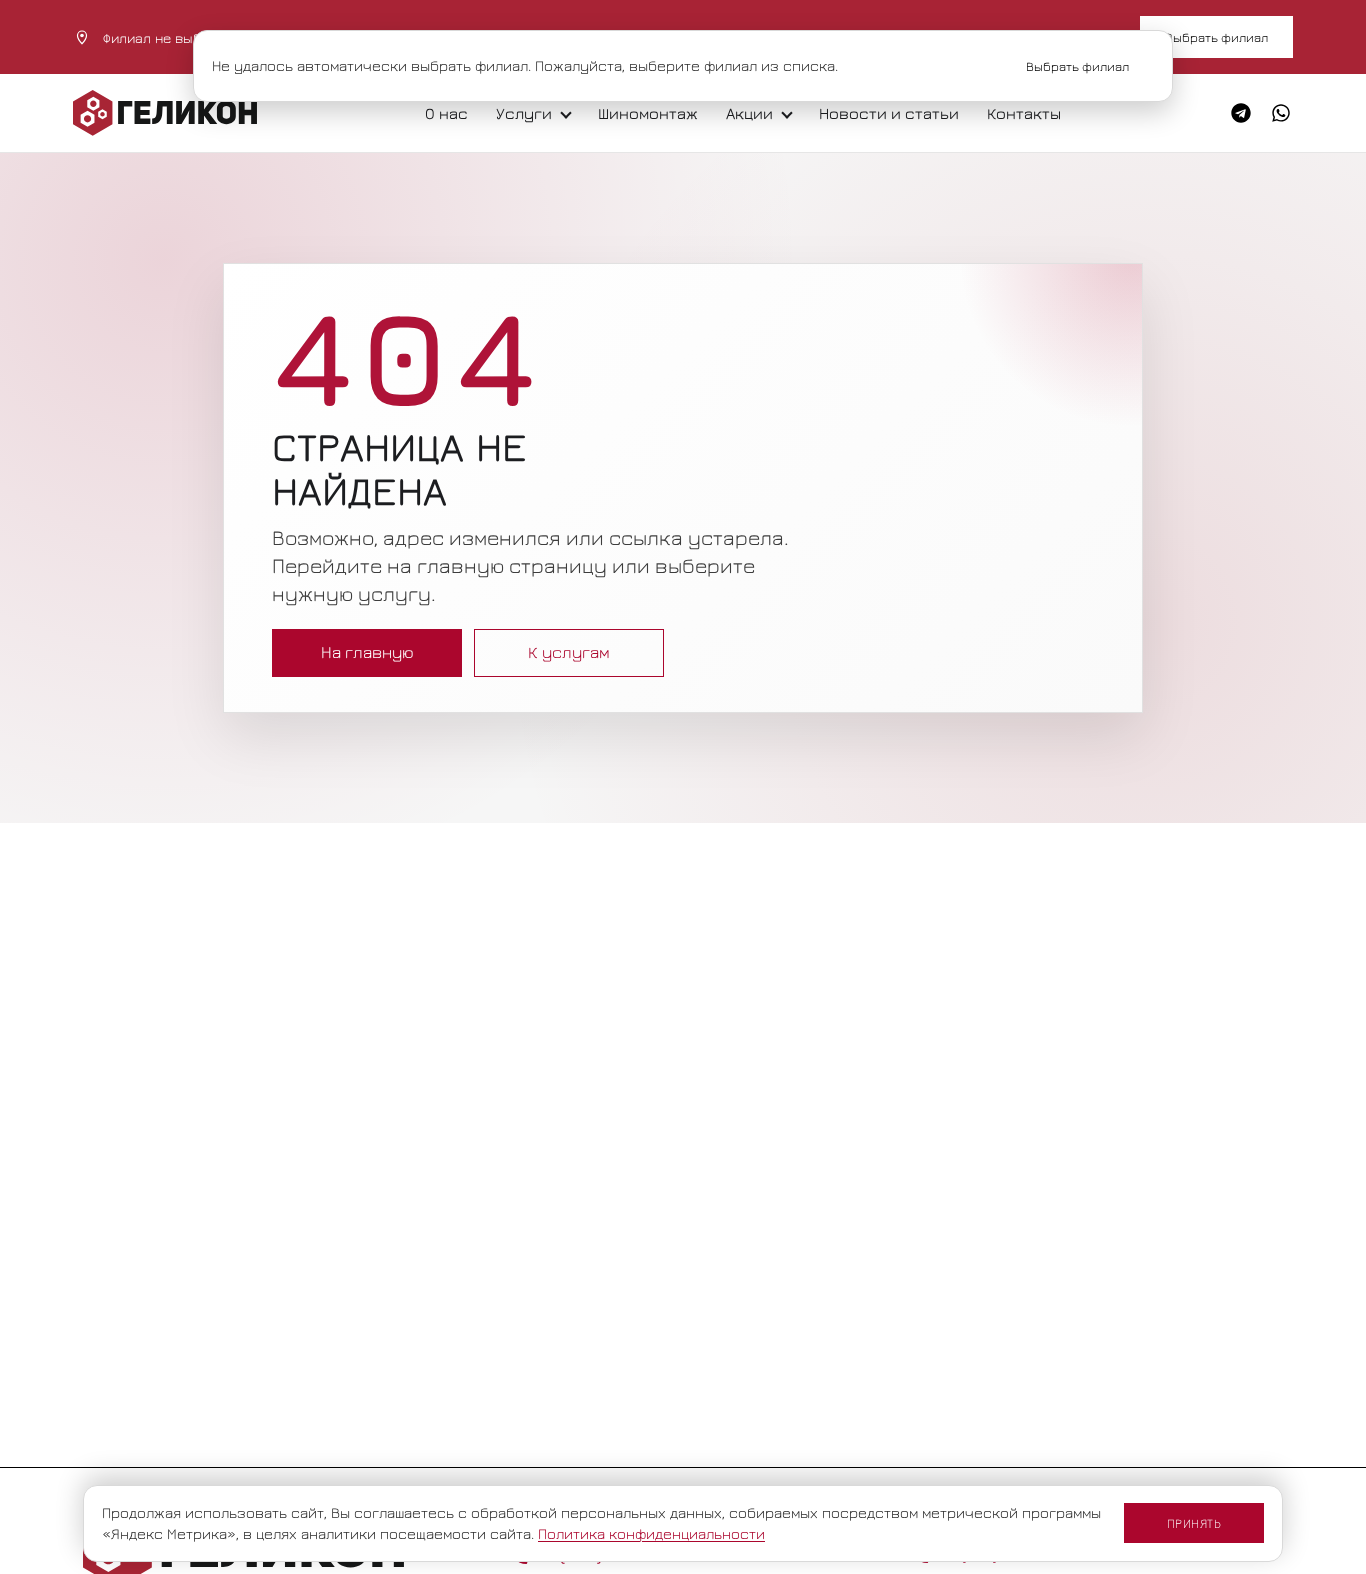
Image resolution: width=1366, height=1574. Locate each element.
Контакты (1024, 113)
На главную (367, 652)
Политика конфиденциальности (651, 1533)
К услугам (569, 652)
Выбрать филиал (1216, 37)
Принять (1194, 1523)
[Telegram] (1241, 113)
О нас (446, 113)
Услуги (524, 113)
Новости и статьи (889, 113)
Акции (749, 113)
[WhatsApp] (1281, 113)
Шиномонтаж (648, 113)
